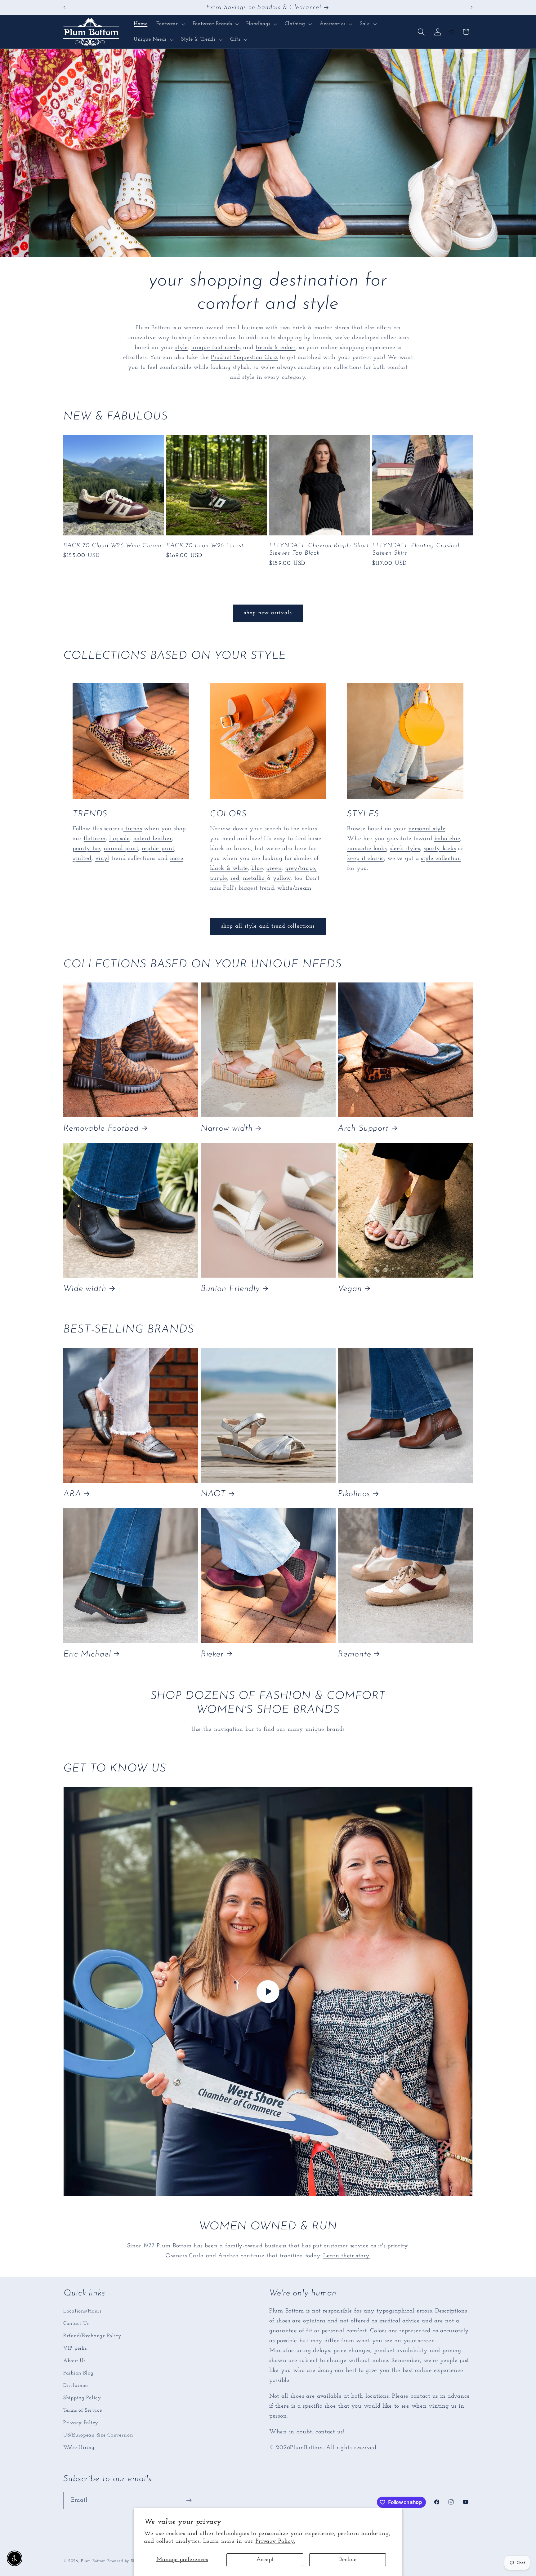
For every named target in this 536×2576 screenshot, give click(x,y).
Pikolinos (354, 1494)
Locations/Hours (82, 2311)
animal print (121, 849)
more (177, 859)
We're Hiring (79, 2447)
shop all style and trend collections (268, 926)
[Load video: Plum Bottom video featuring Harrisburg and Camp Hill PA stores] (268, 1991)
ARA (72, 1494)
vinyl (102, 859)
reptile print (158, 849)
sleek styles (405, 849)
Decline (348, 2560)
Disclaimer (76, 2385)
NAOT (213, 1494)
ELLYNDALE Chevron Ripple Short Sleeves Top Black (319, 549)
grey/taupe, (301, 869)
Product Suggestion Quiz (244, 358)
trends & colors (276, 348)
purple (219, 879)
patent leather (152, 839)
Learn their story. (347, 2256)
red (235, 879)
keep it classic (366, 859)
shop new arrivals (268, 613)
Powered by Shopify (127, 2561)
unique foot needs (215, 348)
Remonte (354, 1654)
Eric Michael (87, 1654)
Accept (265, 2560)
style (181, 348)
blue (257, 869)
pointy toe (86, 849)
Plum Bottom (93, 2561)
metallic (255, 879)
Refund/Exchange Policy (92, 2336)
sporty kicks (440, 849)
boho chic (447, 839)
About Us (74, 2360)
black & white (229, 869)
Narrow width (227, 1129)
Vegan (350, 1289)
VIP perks (75, 2348)
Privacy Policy (81, 2422)
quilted (82, 859)
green (274, 869)
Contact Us (76, 2323)
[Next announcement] (471, 7)
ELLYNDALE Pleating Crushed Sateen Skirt (416, 549)
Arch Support (363, 1129)
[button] (170, 24)
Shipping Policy (82, 2398)
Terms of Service (83, 2410)
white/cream (294, 889)
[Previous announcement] (65, 7)
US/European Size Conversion (98, 2435)
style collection (441, 859)
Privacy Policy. (275, 2541)
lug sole (119, 839)
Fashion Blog (78, 2373)
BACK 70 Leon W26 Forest (205, 545)
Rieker (212, 1654)
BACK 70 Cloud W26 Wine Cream (112, 545)
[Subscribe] (189, 2500)
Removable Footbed (101, 1129)
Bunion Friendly (230, 1289)
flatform (95, 839)
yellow (282, 879)
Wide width (85, 1289)
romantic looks (367, 849)
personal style (427, 829)
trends (133, 829)
